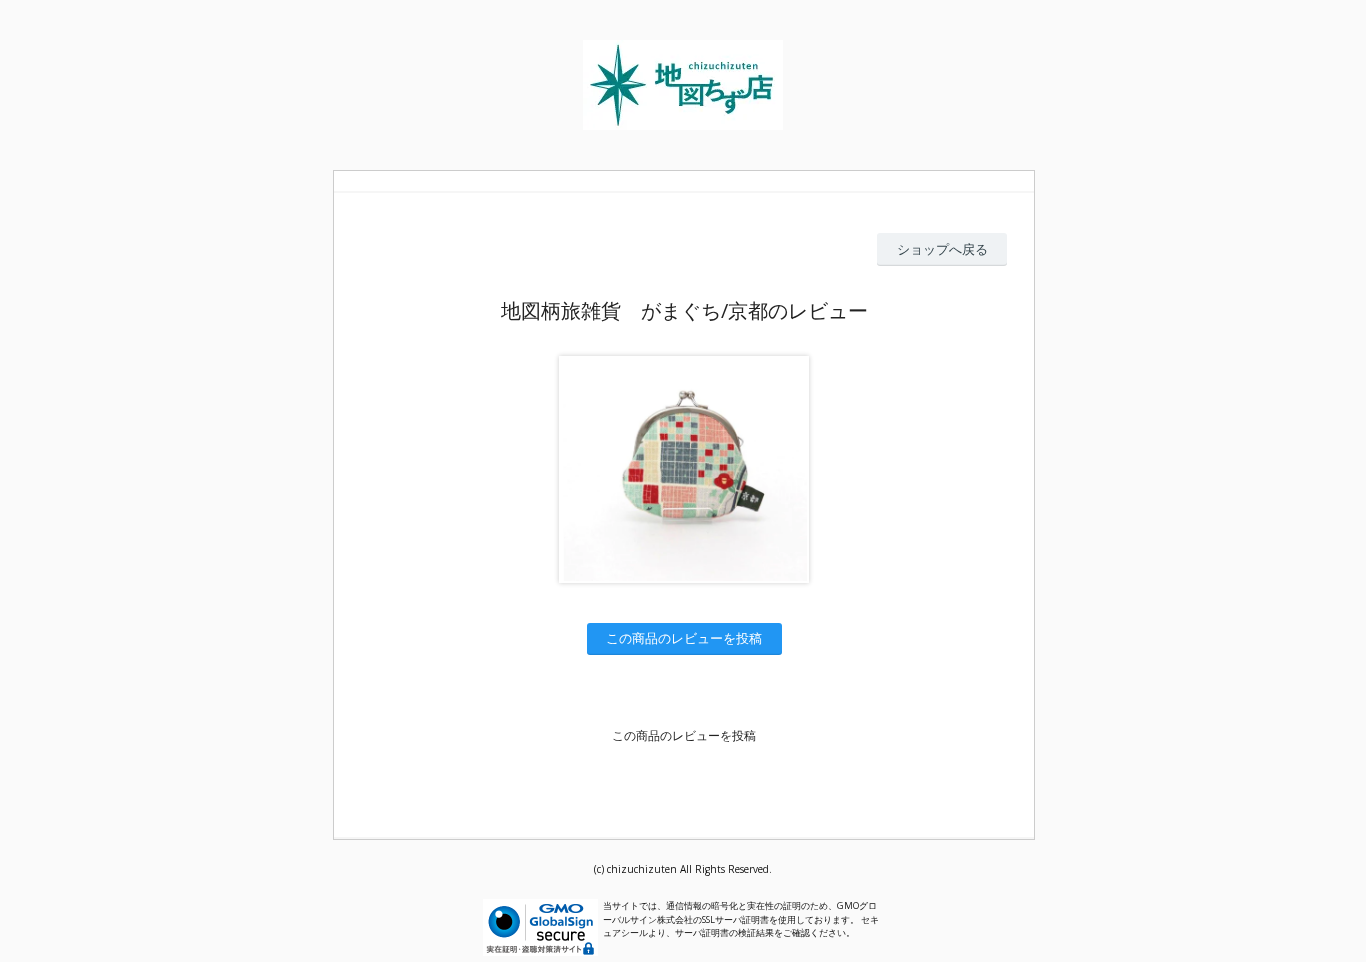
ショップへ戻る (942, 249)
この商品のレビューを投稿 (684, 638)
